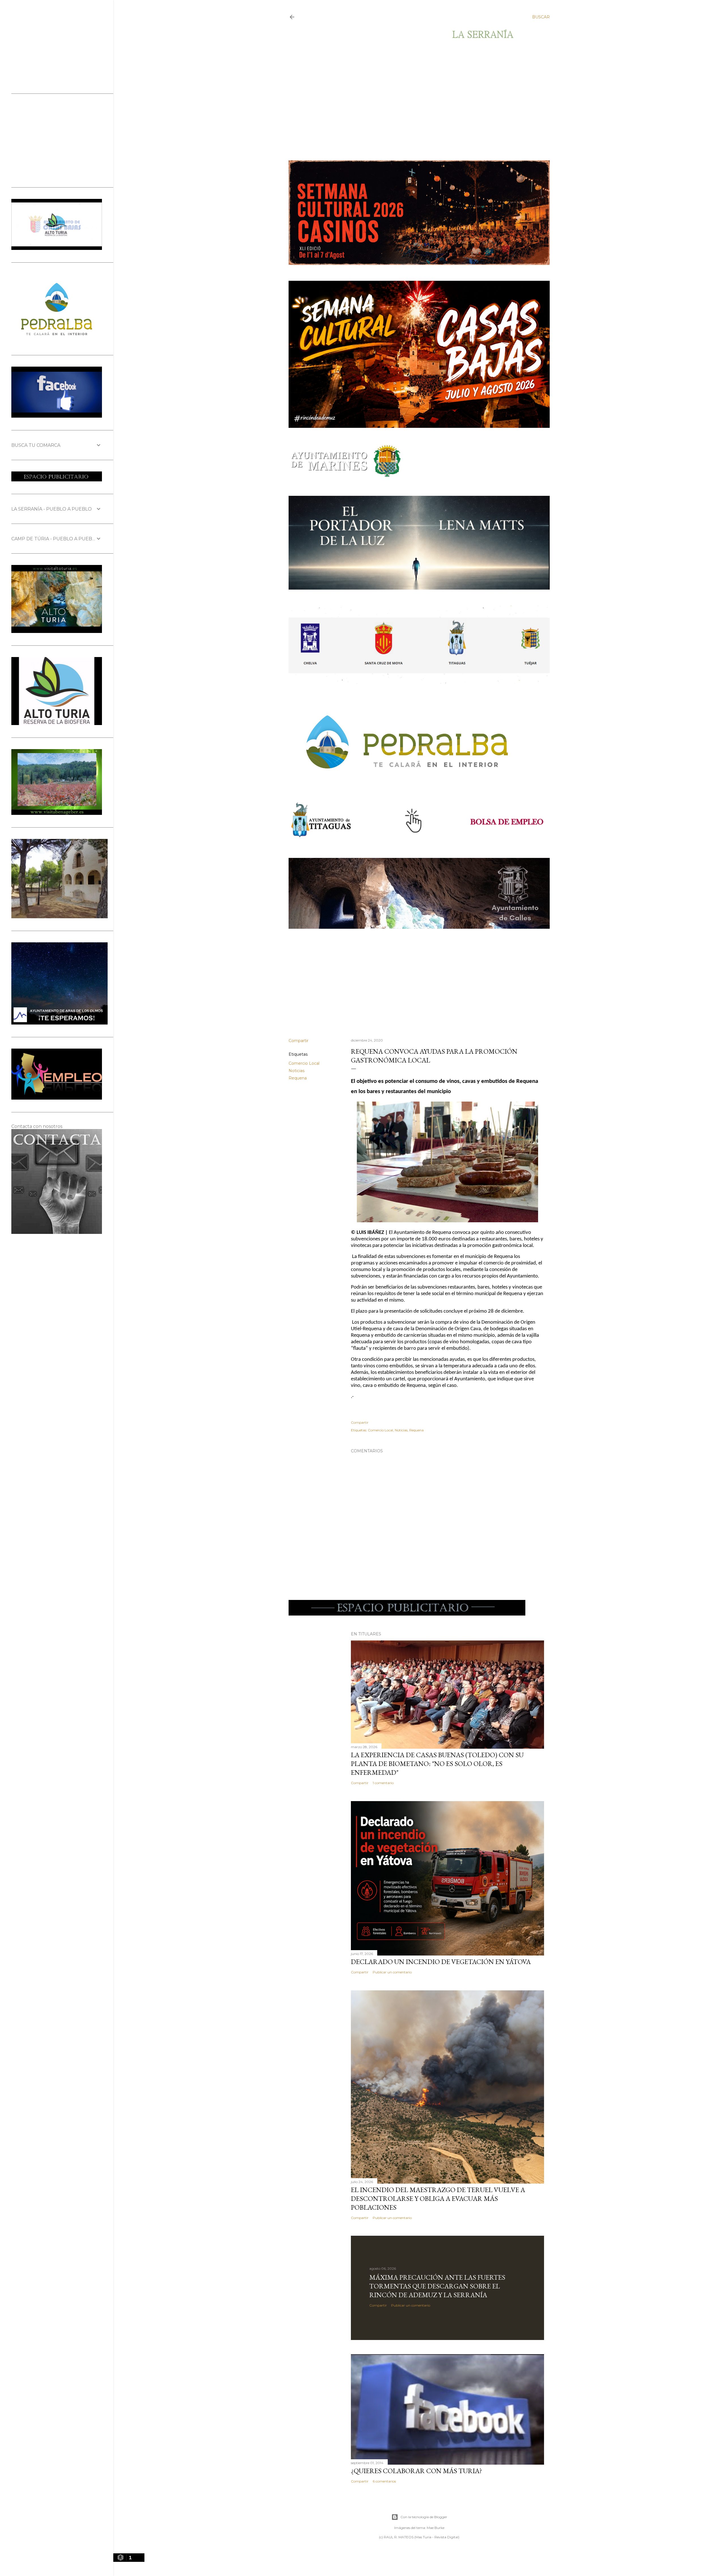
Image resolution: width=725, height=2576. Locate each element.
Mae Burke (436, 2528)
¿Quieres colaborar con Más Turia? (416, 2471)
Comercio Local (304, 1063)
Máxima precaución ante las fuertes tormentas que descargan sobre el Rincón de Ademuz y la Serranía (437, 2286)
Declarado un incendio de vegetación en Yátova (441, 1962)
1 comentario (383, 1783)
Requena (298, 1078)
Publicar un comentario (392, 1972)
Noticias (297, 1071)
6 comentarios (384, 2481)
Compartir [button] (298, 1041)
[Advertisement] (414, 100)
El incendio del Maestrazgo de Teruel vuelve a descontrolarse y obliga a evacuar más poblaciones (438, 2198)
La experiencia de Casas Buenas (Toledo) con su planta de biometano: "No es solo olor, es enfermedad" (437, 1764)
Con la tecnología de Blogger (424, 2517)
